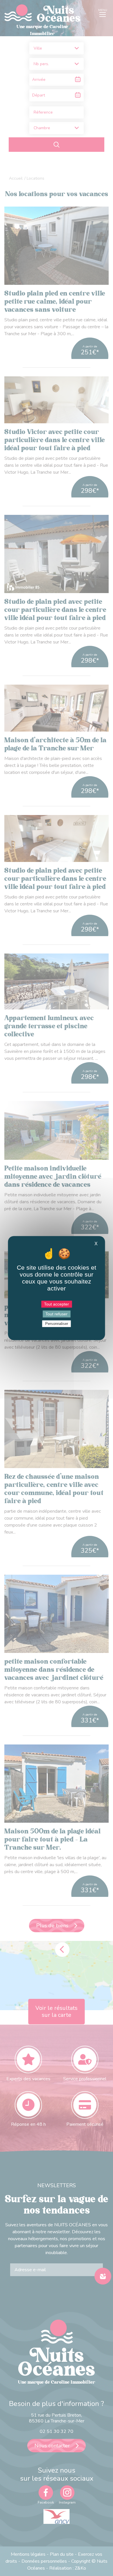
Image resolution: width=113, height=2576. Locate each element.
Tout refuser (57, 1314)
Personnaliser (57, 1324)
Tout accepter (57, 1304)
